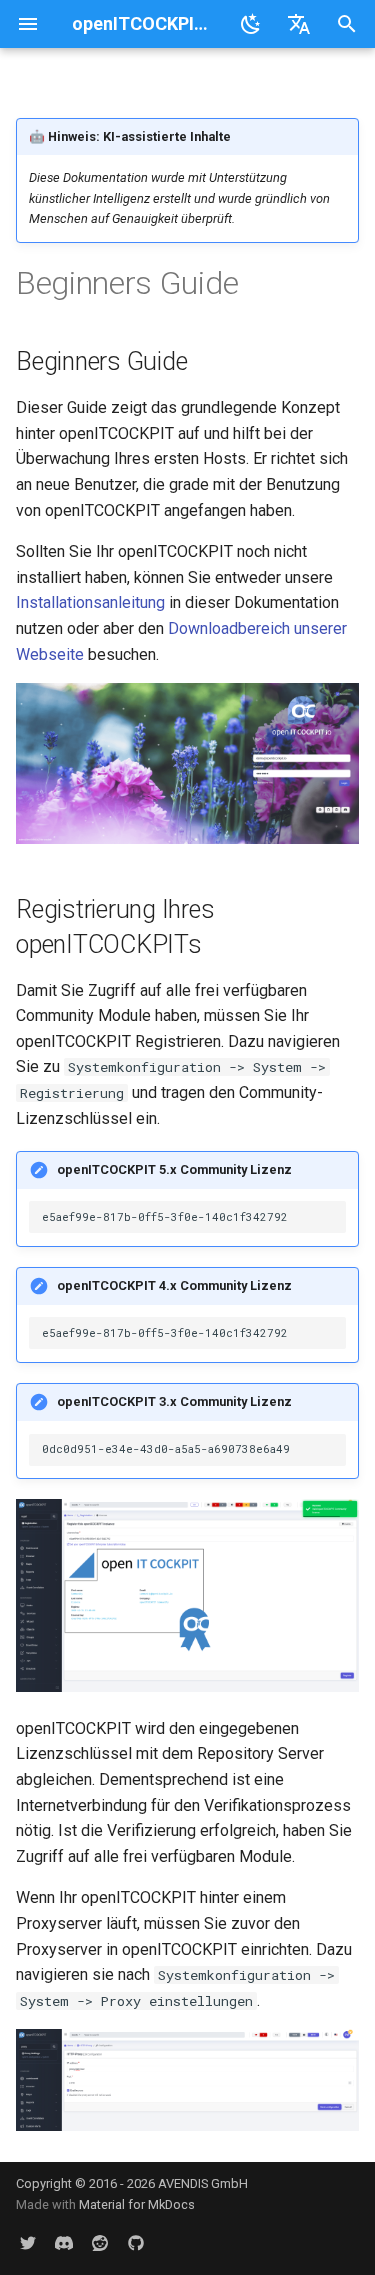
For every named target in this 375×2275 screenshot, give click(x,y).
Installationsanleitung (90, 602)
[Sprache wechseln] (299, 24)
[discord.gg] (64, 2243)
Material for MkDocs (137, 2204)
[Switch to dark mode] (251, 24)
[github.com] (136, 2243)
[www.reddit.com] (100, 2243)
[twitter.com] (28, 2243)
